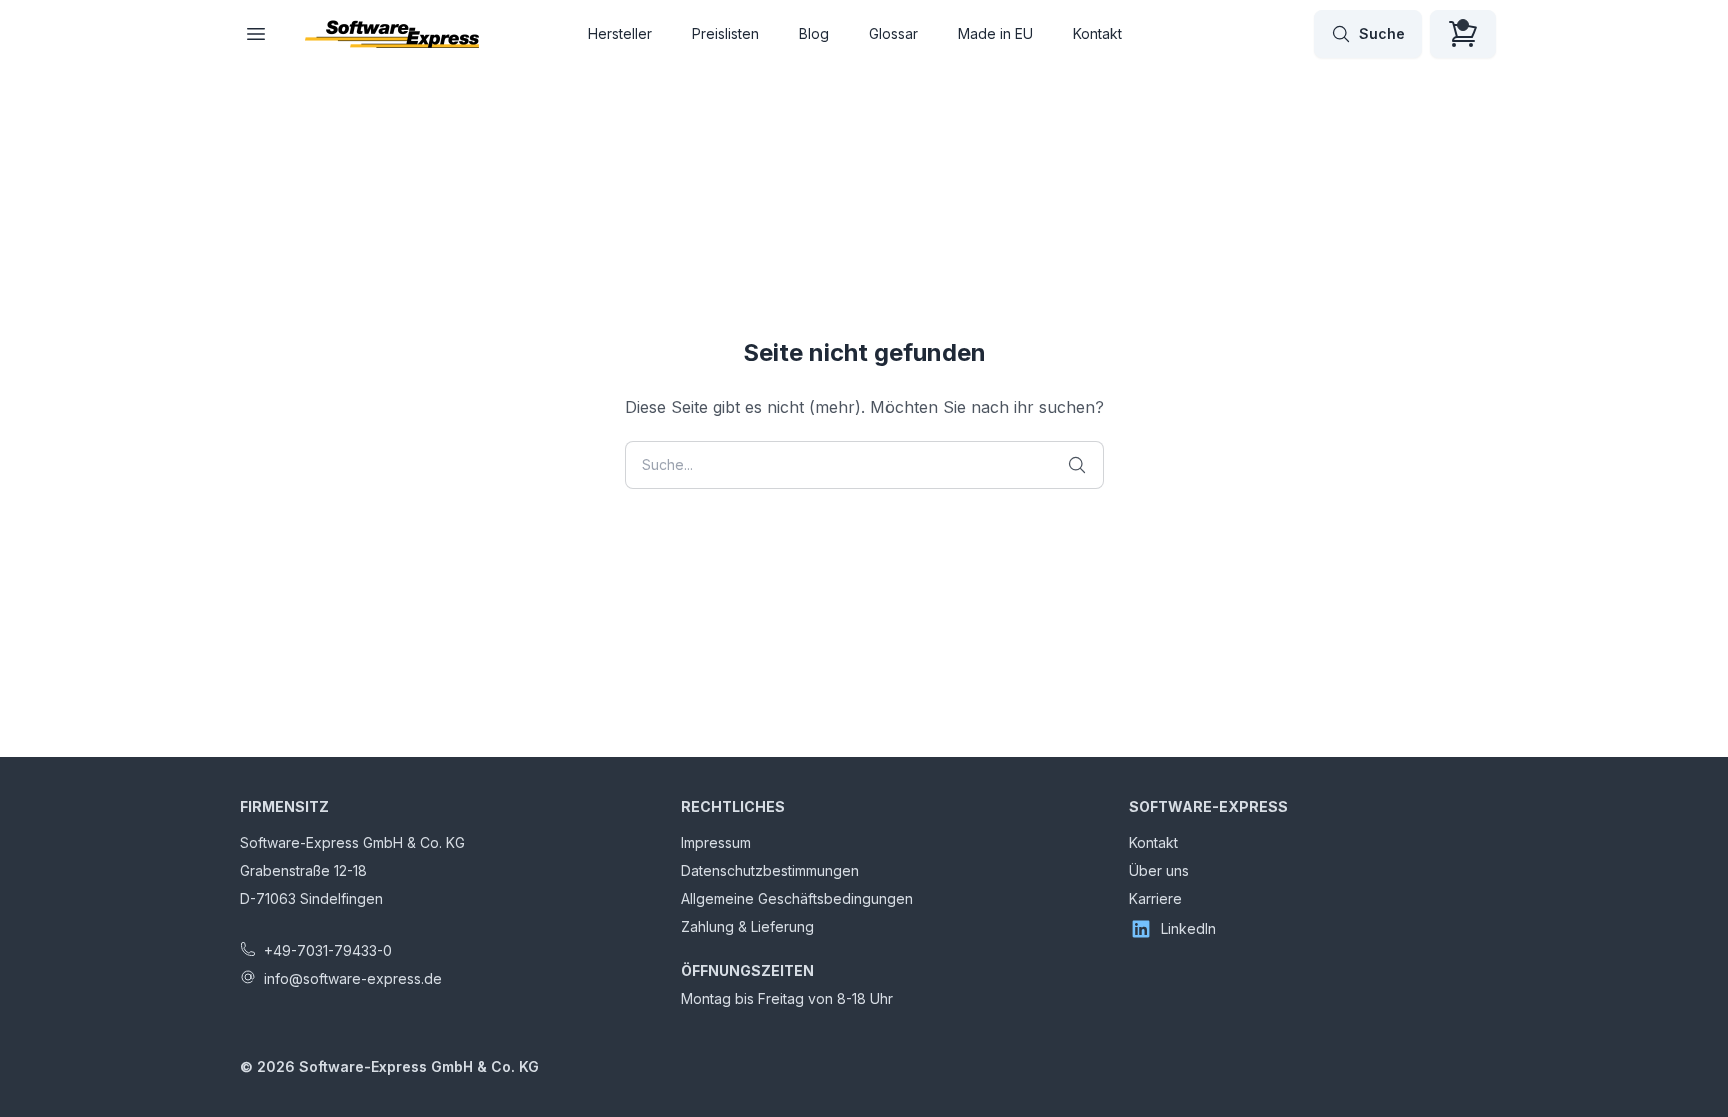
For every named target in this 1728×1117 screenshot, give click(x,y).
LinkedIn (1188, 928)
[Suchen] (1077, 465)
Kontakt (1097, 33)
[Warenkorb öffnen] (1463, 34)
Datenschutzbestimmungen (770, 870)
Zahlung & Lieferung (747, 926)
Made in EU (995, 33)
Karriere (1155, 898)
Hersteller (620, 33)
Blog (814, 33)
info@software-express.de (353, 978)
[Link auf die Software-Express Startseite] (392, 34)
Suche (1382, 33)
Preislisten (725, 33)
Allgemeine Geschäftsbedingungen (797, 898)
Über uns (1159, 870)
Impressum (716, 842)
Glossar (893, 33)
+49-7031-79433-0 (328, 950)
